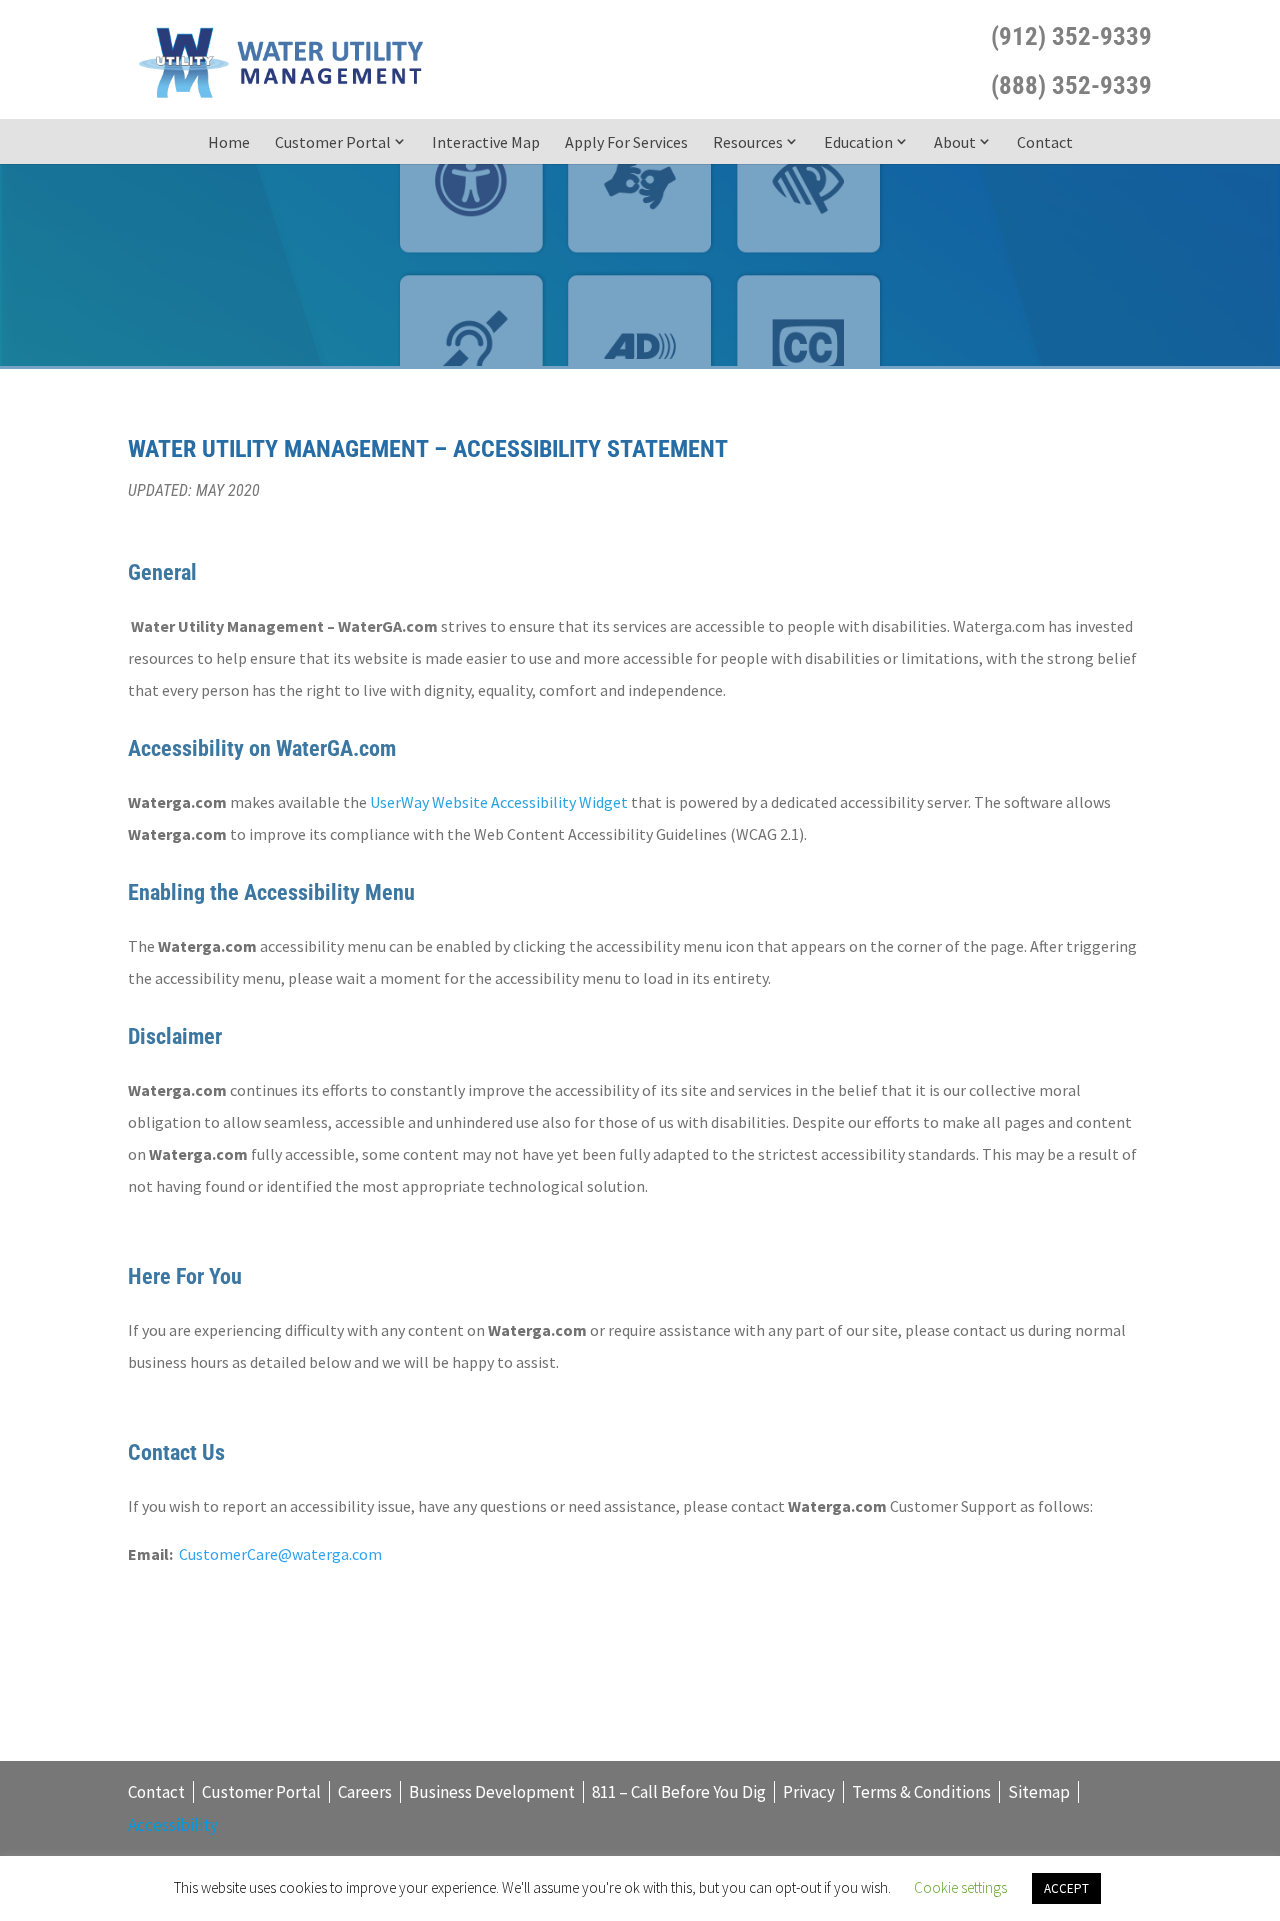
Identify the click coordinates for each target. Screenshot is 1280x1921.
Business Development (492, 1792)
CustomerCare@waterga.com (280, 1554)
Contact (1045, 142)
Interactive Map (486, 142)
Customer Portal (333, 142)
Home (229, 142)
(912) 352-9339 (1071, 36)
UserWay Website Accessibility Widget (499, 802)
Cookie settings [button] (960, 1887)
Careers (365, 1792)
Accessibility (173, 1825)
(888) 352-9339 (1071, 85)
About (955, 142)
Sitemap (1039, 1792)
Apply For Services (626, 142)
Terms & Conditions (921, 1792)
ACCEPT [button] (1066, 1888)
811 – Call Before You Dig (679, 1792)
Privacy (809, 1792)
